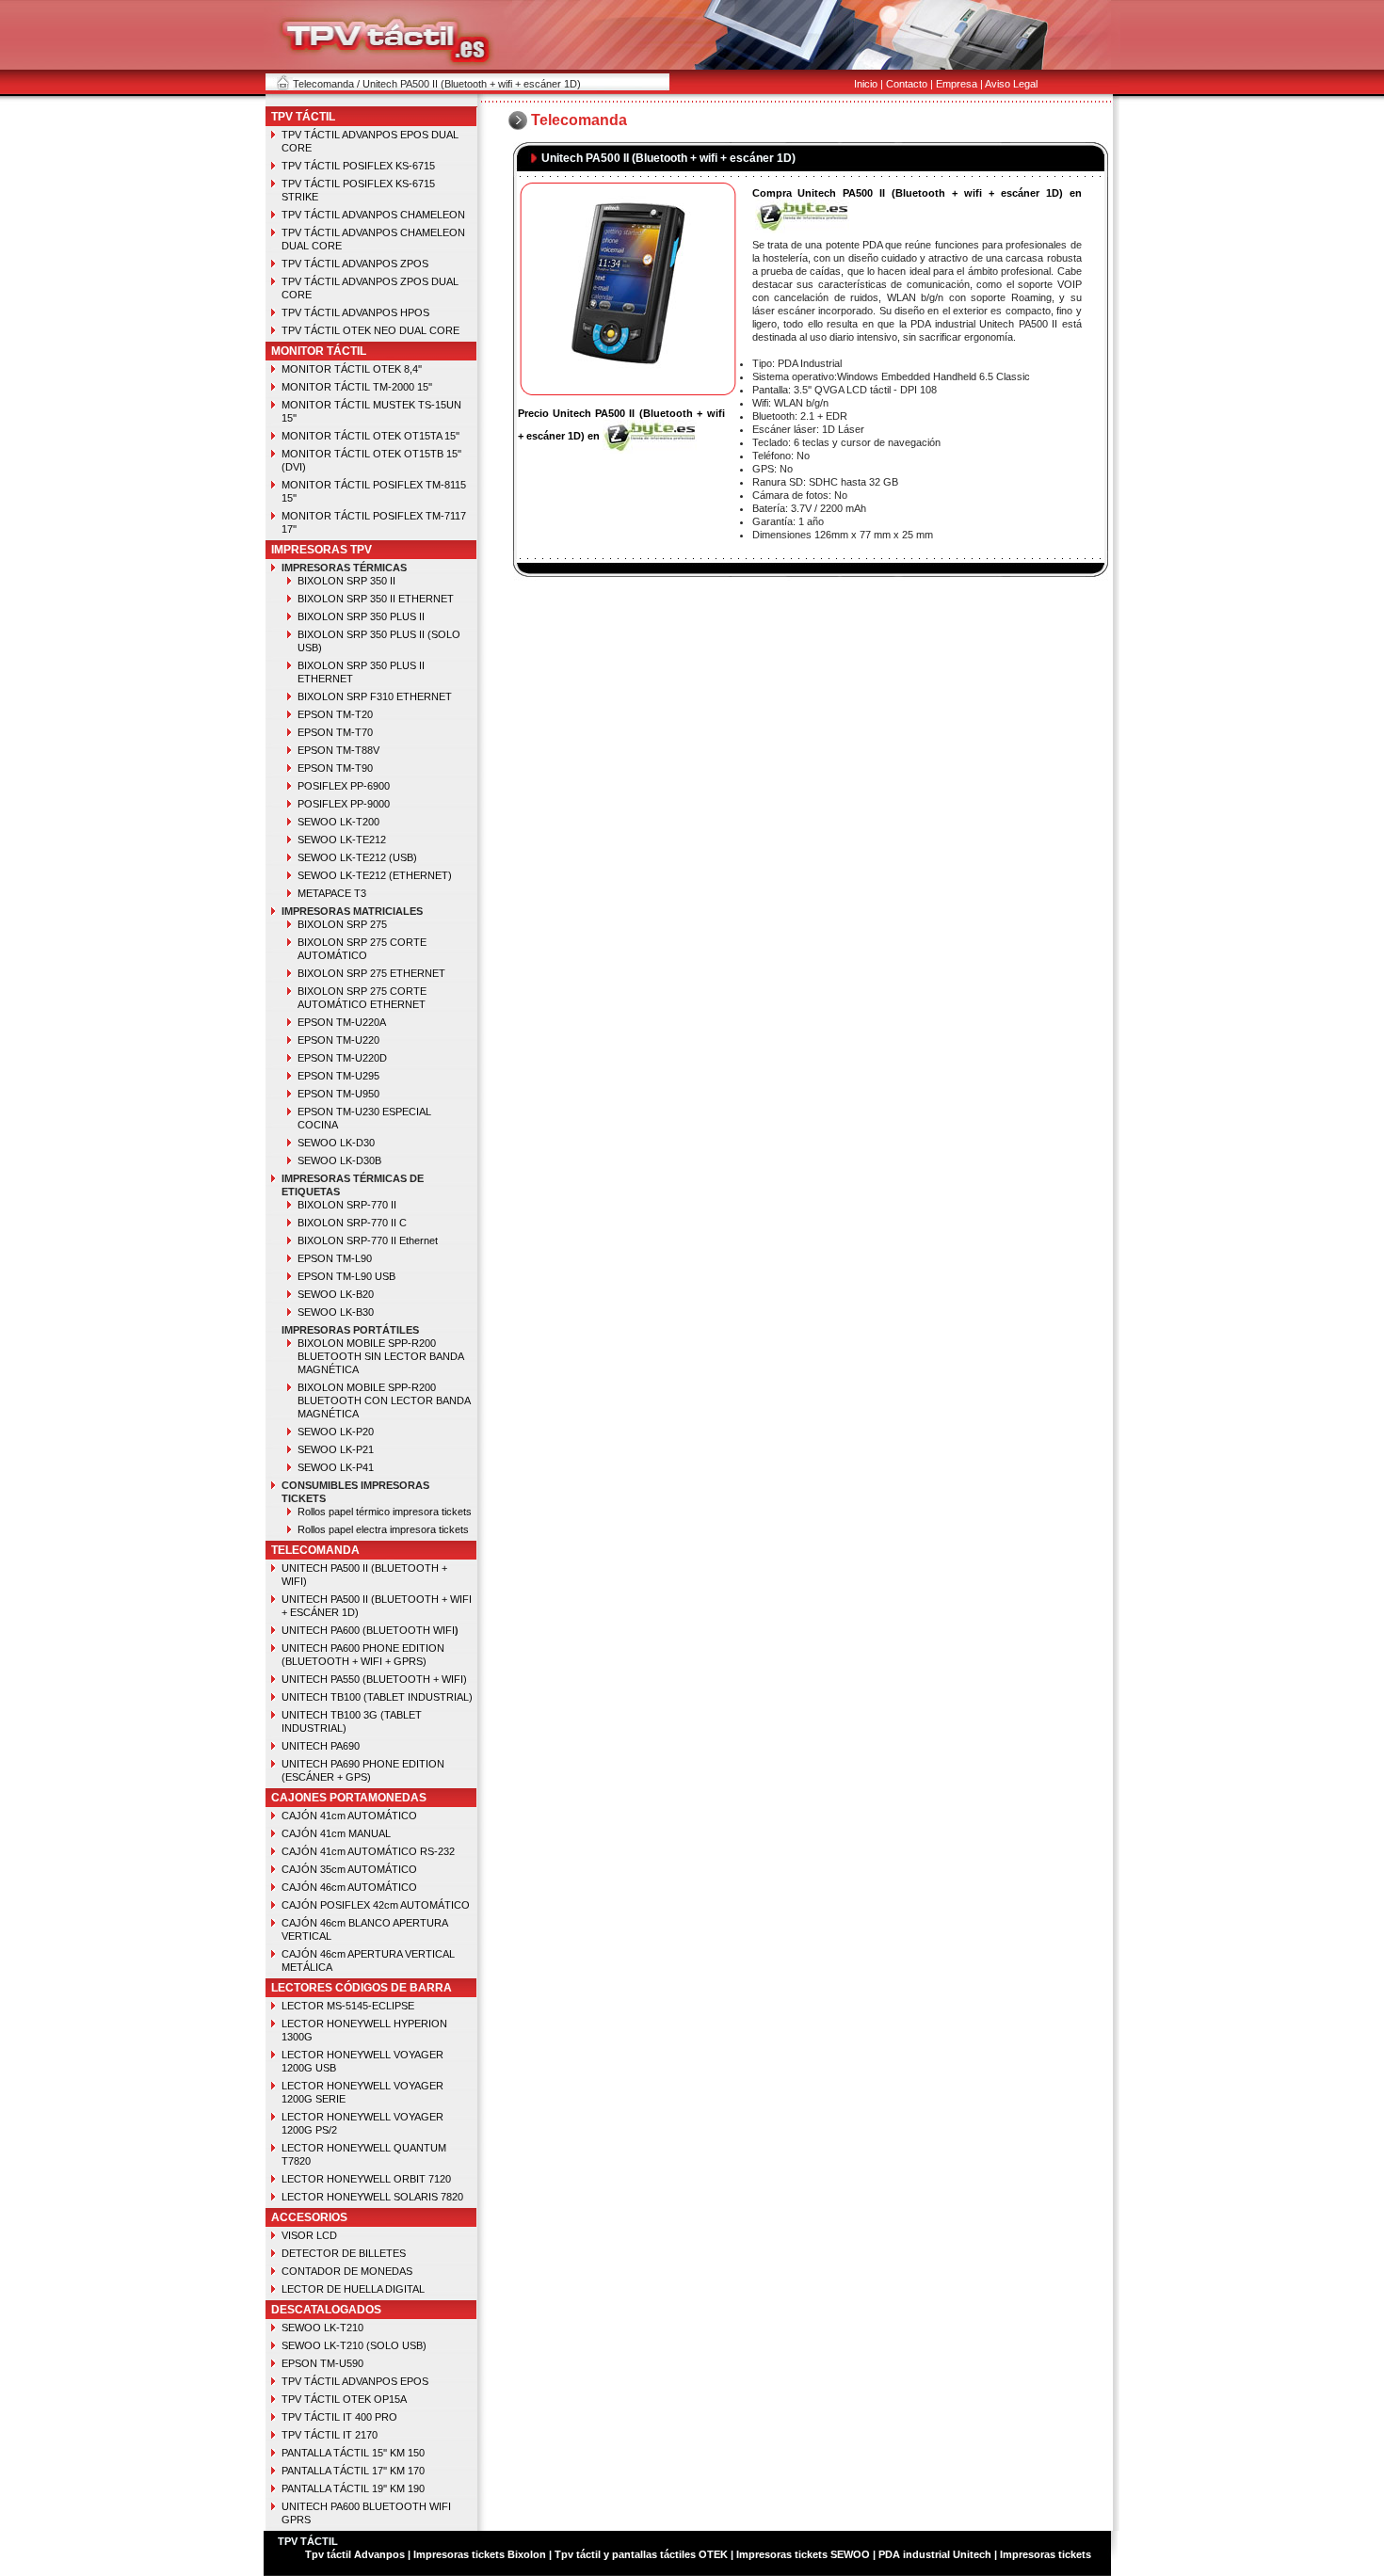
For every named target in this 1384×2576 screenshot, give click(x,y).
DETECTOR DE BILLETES (344, 2253)
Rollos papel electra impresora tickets (383, 1529)
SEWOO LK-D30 (336, 1143)
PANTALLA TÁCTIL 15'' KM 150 (353, 2453)
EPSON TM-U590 (322, 2363)
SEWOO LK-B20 (336, 1294)
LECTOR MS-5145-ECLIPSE (348, 2006)
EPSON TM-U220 (338, 1040)
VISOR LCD (309, 2235)
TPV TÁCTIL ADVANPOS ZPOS (355, 264)
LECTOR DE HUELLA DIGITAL (353, 2289)
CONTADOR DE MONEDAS (347, 2271)
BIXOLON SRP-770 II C (352, 1223)
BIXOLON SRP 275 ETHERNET (371, 973)
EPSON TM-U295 (338, 1076)
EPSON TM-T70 (335, 732)
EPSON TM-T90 (335, 768)
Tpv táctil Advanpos (356, 2554)
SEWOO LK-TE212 (342, 840)
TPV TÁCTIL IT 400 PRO (339, 2417)
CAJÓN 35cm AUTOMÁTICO (349, 1869)
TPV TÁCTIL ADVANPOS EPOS (355, 2381)
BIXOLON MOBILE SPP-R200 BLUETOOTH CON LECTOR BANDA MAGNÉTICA (384, 1400)
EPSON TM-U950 (338, 1094)
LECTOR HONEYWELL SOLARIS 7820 (372, 2197)
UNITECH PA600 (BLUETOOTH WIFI (368, 1630)
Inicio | (869, 84)
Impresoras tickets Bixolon (480, 2554)
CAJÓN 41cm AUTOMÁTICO (349, 1816)
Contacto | (909, 84)
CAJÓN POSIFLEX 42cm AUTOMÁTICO (376, 1905)
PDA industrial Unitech (935, 2554)
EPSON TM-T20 (335, 714)
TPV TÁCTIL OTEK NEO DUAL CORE (370, 330)
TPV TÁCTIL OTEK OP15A (344, 2399)
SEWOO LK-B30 (336, 1312)
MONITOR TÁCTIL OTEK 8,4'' (352, 369)
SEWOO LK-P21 (336, 1449)
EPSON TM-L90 (335, 1258)
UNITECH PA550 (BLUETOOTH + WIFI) (374, 1679)
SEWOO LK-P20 (336, 1432)
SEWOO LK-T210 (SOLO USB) (354, 2345)
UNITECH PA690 (321, 1746)
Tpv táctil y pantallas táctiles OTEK (641, 2554)
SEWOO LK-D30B (339, 1160)
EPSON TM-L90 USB (346, 1276)
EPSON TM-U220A (342, 1022)
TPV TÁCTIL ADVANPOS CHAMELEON (373, 215)
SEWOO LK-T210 (322, 2328)
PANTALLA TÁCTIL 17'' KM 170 (353, 2471)
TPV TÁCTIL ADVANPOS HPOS (355, 312)
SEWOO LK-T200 (338, 822)
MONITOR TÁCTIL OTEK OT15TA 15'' (370, 436)
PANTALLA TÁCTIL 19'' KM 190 (353, 2488)
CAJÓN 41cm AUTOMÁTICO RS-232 (368, 1851)
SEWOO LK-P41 (336, 1467)
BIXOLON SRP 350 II (346, 581)
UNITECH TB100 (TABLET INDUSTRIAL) (377, 1697)
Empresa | (959, 84)
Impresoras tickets (1044, 2554)
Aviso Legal (1011, 84)
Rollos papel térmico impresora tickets (385, 1512)
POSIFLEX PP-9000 (344, 804)
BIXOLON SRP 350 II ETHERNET (376, 599)
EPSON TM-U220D (342, 1058)
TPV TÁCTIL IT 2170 (330, 2435)
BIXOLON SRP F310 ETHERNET (375, 696)
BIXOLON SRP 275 (342, 924)
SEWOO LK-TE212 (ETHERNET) (375, 875)
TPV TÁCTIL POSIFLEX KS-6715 (358, 166)
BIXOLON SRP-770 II (347, 1205)
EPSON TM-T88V (338, 750)
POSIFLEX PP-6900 (344, 786)
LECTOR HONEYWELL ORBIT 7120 (366, 2179)
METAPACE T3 (332, 893)
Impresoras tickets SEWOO (803, 2554)
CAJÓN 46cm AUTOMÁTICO (349, 1887)
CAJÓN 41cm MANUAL (336, 1833)
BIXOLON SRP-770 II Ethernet (368, 1240)
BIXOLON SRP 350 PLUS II (361, 616)
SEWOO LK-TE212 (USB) (357, 857)
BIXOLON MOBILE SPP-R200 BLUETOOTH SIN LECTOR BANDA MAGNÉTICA (380, 1356)
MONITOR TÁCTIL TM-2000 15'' (357, 387)
